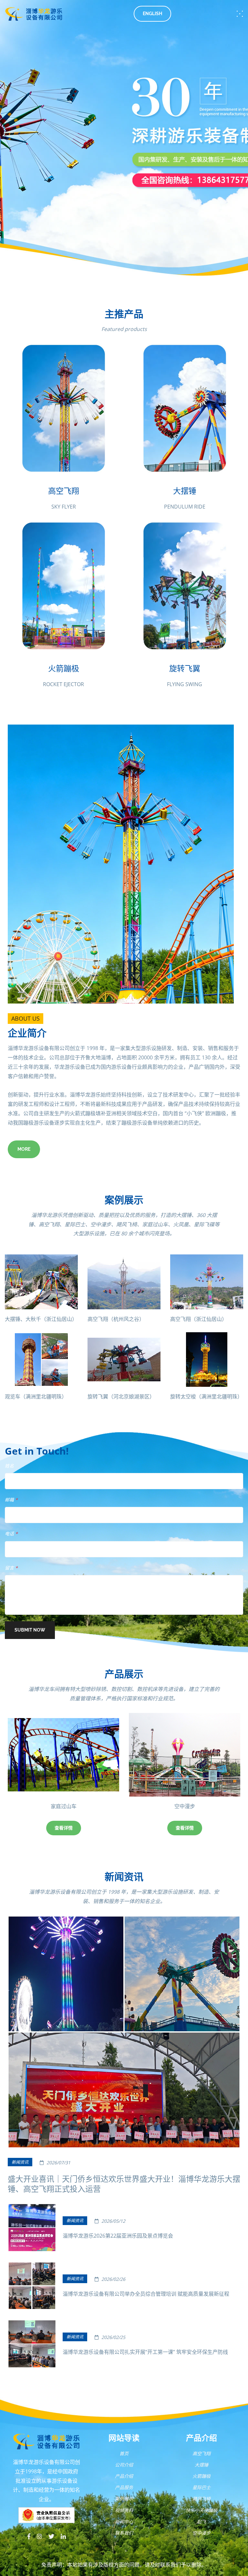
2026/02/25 (113, 2337)
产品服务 (124, 2487)
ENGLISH (152, 14)
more (24, 1149)
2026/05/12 (113, 2221)
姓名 (9, 1466)
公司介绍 (124, 2465)
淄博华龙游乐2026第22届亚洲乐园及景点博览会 (118, 2236)
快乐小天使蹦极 (201, 2510)
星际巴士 (201, 2487)
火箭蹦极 (201, 2476)
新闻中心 (124, 2522)
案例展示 (124, 2499)
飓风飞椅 (201, 2499)
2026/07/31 (58, 2163)
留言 (11, 1568)
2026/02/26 (113, 2279)
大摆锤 (201, 2465)
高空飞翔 (201, 2453)
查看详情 (64, 1828)
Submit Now (30, 1630)
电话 (11, 1534)
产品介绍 (124, 2476)
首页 (124, 2453)
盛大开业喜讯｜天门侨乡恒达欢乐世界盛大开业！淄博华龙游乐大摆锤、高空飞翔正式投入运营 (124, 2184)
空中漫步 (64, 1806)
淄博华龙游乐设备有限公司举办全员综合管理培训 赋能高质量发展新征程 (146, 2294)
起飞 (185, 1806)
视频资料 (124, 2510)
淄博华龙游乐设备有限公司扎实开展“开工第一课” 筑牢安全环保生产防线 (145, 2352)
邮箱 (11, 1500)
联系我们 (124, 2533)
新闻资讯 (20, 2162)
